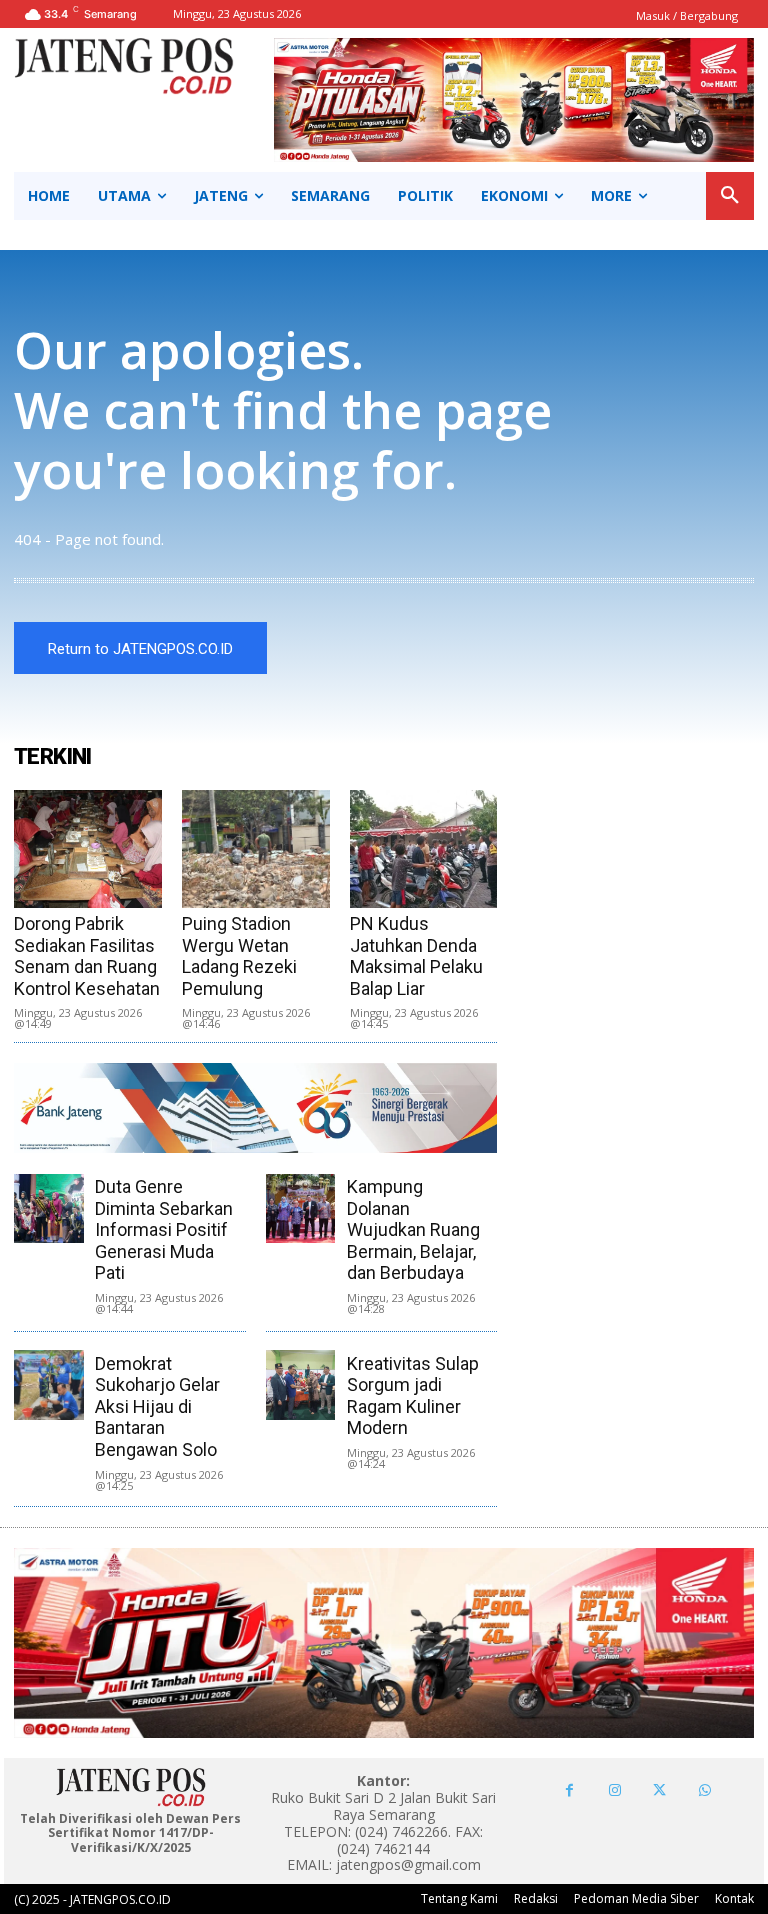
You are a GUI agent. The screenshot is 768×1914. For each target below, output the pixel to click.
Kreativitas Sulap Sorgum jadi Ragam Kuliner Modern (413, 1396)
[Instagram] (614, 1790)
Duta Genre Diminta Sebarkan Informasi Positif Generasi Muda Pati (164, 1229)
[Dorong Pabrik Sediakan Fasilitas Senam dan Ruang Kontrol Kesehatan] (88, 849)
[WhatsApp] (704, 1790)
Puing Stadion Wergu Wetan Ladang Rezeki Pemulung (239, 956)
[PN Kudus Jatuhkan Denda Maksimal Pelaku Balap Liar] (424, 849)
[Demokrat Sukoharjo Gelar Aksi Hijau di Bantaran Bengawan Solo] (48, 1384)
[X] (659, 1790)
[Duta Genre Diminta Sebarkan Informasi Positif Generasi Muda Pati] (48, 1208)
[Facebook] (569, 1790)
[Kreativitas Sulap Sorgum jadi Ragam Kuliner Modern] (300, 1384)
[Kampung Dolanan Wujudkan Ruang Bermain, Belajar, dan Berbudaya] (300, 1208)
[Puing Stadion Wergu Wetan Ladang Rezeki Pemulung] (256, 849)
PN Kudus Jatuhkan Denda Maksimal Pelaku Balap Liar (416, 956)
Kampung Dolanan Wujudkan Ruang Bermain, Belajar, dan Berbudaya (413, 1229)
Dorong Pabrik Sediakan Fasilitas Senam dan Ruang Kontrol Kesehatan (87, 956)
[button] (730, 196)
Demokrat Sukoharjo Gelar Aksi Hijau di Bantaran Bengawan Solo (157, 1406)
